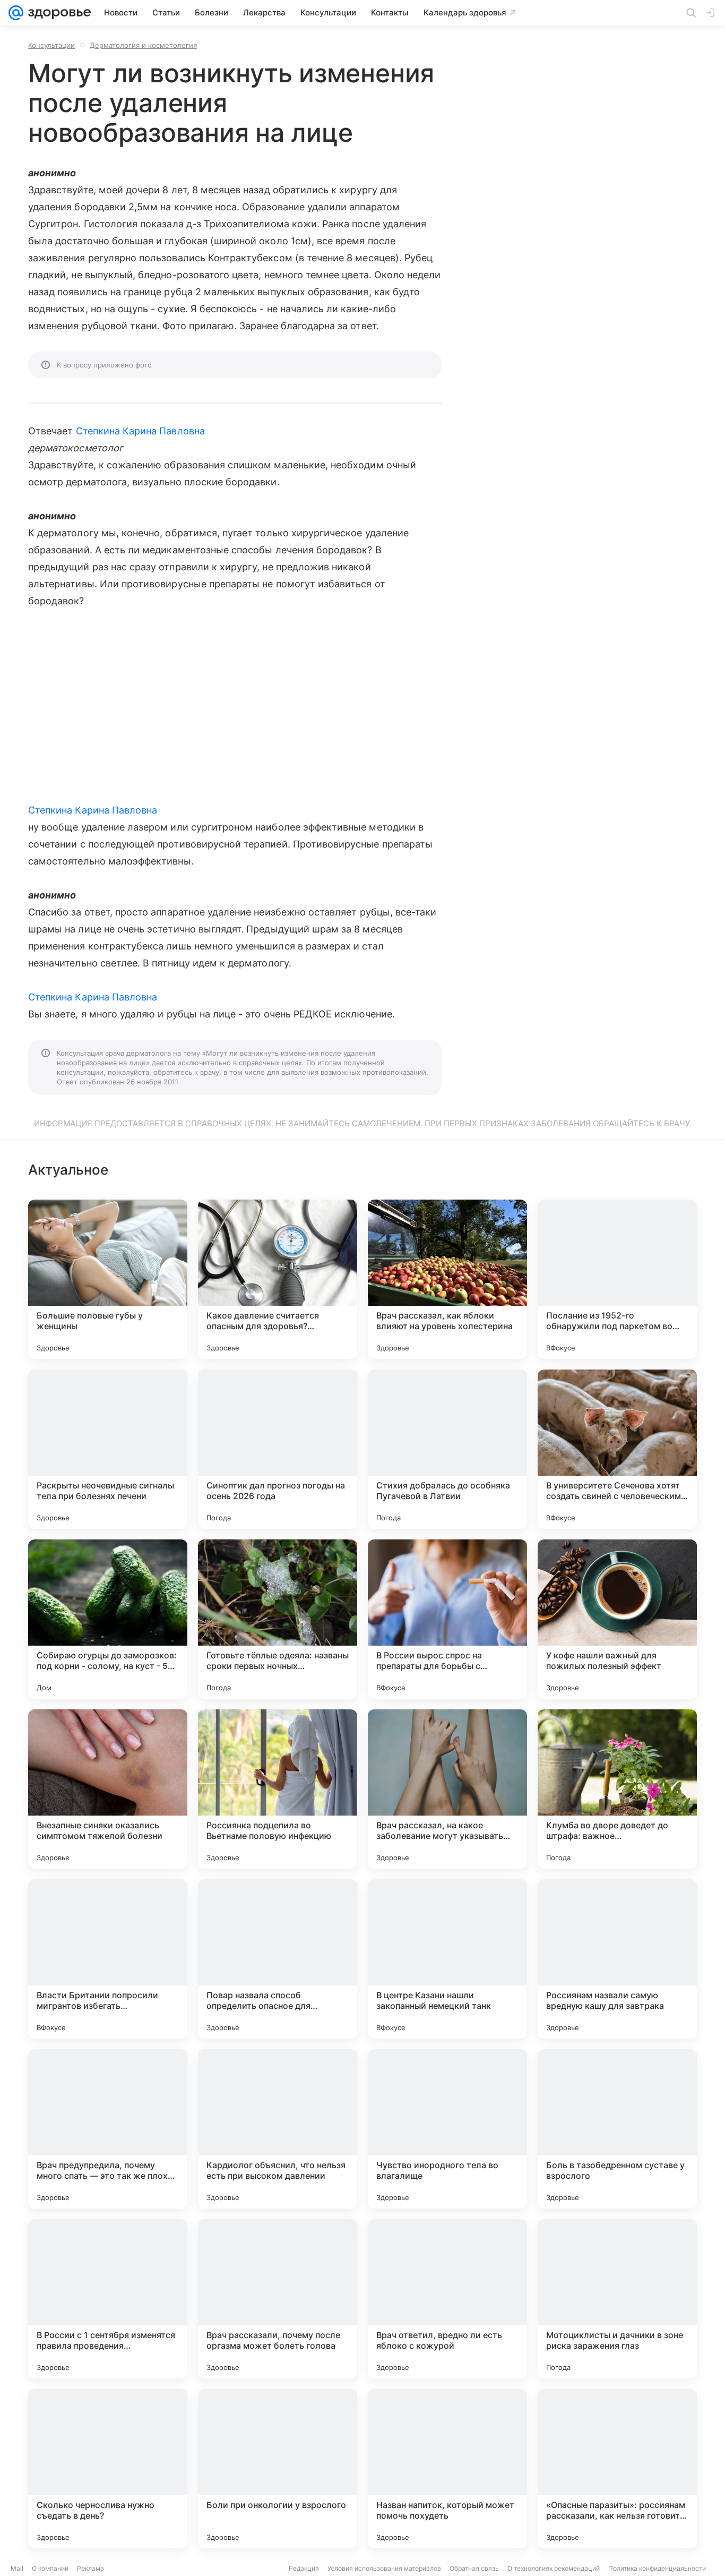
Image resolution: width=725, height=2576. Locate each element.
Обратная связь (474, 2568)
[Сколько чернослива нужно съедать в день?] (108, 2469)
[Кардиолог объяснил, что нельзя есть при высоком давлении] (278, 2129)
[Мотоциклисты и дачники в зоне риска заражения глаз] (617, 2299)
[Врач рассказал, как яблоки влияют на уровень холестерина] (447, 1279)
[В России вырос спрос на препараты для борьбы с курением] (447, 1619)
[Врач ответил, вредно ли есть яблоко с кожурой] (447, 2299)
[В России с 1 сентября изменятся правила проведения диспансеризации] (108, 2299)
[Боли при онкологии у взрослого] (278, 2469)
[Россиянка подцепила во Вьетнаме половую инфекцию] (278, 1789)
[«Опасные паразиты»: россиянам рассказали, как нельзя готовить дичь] (617, 2469)
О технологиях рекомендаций (554, 2568)
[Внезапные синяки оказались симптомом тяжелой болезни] (108, 1789)
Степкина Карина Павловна (140, 431)
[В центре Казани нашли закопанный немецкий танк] (447, 1959)
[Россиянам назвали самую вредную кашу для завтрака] (617, 1959)
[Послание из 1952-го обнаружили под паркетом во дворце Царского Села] (617, 1279)
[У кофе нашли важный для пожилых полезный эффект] (617, 1619)
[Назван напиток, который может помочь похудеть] (447, 2469)
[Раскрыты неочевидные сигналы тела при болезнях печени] (108, 1449)
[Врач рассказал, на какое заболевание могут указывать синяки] (447, 1789)
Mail (17, 2568)
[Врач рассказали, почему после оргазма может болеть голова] (278, 2299)
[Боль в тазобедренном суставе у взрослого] (617, 2129)
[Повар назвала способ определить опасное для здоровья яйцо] (278, 1959)
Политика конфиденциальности (657, 2568)
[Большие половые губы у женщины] (108, 1279)
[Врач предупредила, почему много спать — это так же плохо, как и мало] (108, 2129)
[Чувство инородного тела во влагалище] (447, 2129)
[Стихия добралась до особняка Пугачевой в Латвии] (447, 1449)
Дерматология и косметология (143, 45)
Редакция (304, 2568)
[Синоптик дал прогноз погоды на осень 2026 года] (278, 1449)
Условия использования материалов (384, 2568)
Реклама (90, 2568)
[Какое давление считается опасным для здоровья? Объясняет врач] (278, 1279)
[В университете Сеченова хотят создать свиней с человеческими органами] (617, 1449)
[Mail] (16, 13)
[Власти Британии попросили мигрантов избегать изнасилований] (108, 1959)
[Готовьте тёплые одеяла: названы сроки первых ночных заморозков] (278, 1619)
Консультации (51, 45)
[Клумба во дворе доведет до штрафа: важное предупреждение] (617, 1789)
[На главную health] (57, 13)
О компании (50, 2568)
